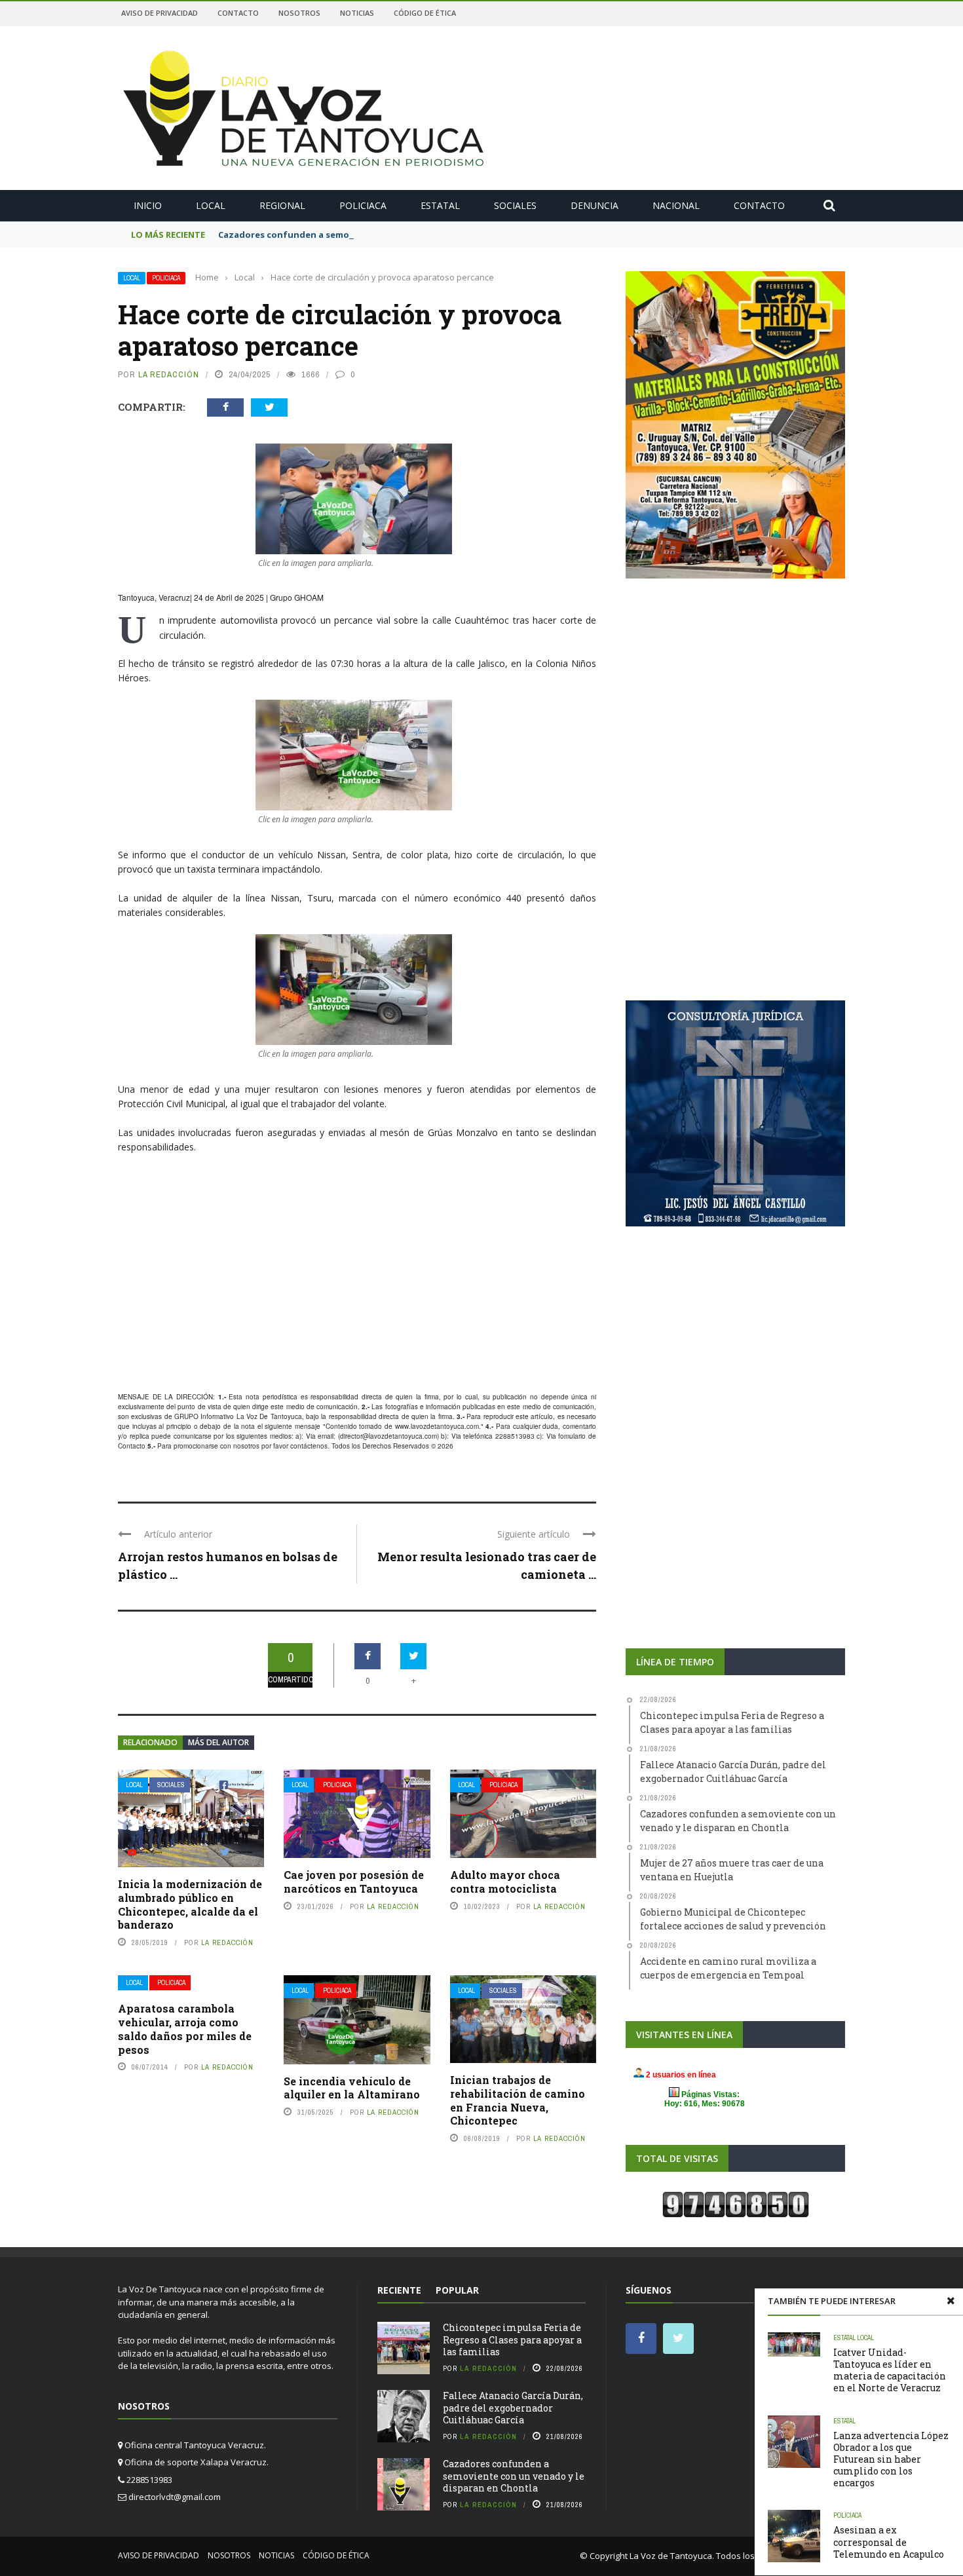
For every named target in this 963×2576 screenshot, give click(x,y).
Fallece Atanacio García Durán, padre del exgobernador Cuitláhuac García (513, 2407)
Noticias (357, 13)
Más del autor (218, 1742)
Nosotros (299, 13)
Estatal (440, 205)
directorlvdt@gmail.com (175, 2497)
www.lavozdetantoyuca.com (437, 1426)
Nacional (676, 205)
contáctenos (309, 1446)
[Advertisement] (357, 1289)
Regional (282, 205)
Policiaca (363, 205)
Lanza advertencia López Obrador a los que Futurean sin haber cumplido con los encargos (891, 2459)
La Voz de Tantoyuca (671, 2556)
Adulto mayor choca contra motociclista (505, 1882)
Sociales (515, 205)
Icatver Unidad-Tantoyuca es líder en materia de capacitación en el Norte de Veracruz (890, 2370)
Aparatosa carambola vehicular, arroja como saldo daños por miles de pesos (185, 2029)
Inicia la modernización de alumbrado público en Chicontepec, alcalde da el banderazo (190, 1904)
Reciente (399, 2290)
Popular (457, 2290)
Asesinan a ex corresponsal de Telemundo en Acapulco (889, 2542)
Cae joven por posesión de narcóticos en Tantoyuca (354, 1882)
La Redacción (169, 374)
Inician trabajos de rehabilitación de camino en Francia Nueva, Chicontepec (518, 2100)
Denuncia (595, 205)
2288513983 (515, 1436)
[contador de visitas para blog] (736, 2204)
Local (211, 205)
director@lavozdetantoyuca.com (388, 1436)
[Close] (951, 2301)
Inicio (148, 205)
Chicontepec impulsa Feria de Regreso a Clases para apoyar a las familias (512, 2339)
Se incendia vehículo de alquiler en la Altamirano (352, 2088)
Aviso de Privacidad (160, 13)
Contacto (238, 13)
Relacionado (150, 1742)
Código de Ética (425, 13)
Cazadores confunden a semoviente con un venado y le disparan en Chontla (385, 235)
